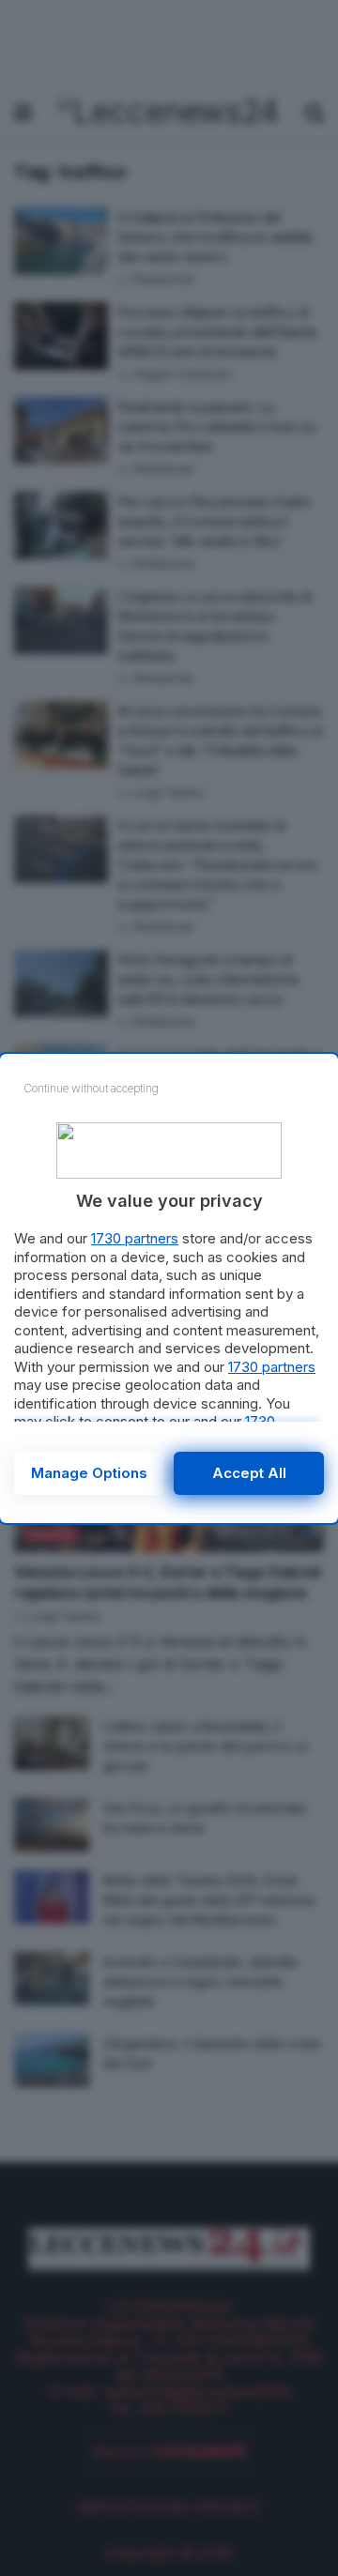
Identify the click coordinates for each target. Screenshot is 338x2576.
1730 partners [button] (135, 1238)
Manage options (89, 1473)
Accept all (249, 1473)
